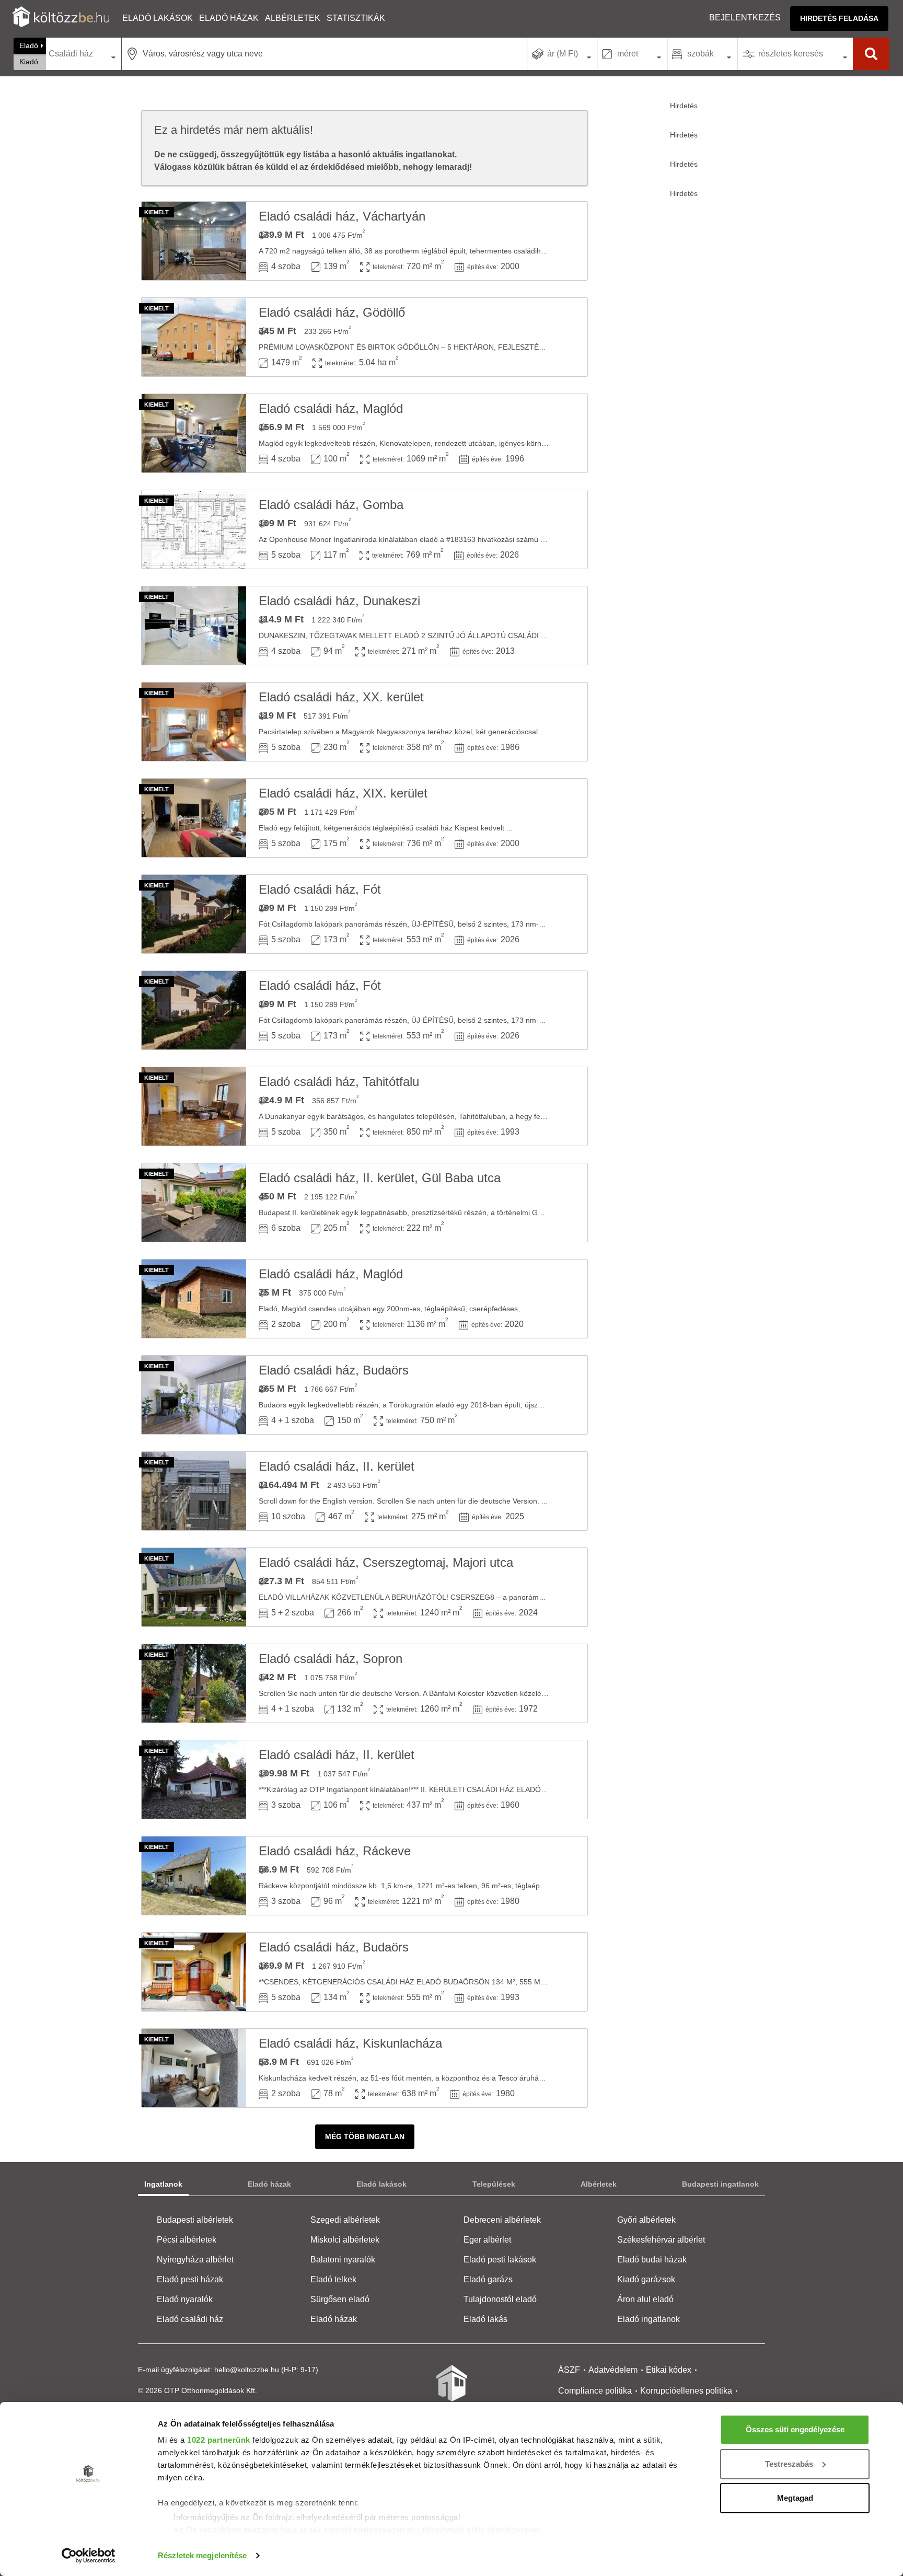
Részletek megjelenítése (202, 2555)
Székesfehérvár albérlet (661, 2240)
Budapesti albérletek (195, 2220)
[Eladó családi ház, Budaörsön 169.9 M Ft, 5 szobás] (194, 1972)
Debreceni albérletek (502, 2220)
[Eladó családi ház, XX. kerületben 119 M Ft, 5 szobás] (194, 722)
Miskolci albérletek (345, 2240)
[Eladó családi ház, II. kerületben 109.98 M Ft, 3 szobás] (194, 1780)
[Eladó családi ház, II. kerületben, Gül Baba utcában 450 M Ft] (194, 1203)
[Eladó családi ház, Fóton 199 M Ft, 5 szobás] (194, 914)
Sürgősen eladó (340, 2299)
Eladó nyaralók (185, 2299)
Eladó (29, 45)
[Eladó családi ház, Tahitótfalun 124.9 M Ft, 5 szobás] (194, 1106)
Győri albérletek (646, 2220)
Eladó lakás (485, 2319)
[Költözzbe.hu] (61, 18)
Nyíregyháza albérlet (195, 2260)
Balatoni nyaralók (343, 2260)
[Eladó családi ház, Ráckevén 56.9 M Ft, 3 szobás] (194, 1876)
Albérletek (293, 18)
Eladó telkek (333, 2279)
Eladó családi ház (190, 2319)
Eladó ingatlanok (649, 2319)
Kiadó (29, 62)
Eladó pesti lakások (500, 2260)
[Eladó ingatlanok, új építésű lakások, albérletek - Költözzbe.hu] (451, 2390)
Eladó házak (229, 18)
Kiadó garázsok (646, 2279)
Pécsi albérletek (187, 2240)
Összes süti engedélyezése (795, 2429)
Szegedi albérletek (345, 2220)
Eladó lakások (158, 18)
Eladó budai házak (652, 2260)
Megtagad (795, 2498)
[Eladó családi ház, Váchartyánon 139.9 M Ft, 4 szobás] (194, 241)
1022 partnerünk (219, 2440)
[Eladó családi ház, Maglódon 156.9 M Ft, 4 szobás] (194, 433)
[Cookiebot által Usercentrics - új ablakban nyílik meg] (89, 2556)
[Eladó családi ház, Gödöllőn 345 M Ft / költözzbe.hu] (194, 337)
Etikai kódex (669, 2370)
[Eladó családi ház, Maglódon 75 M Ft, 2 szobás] (194, 1299)
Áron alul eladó (645, 2299)
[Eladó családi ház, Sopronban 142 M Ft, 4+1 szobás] (194, 1683)
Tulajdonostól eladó (500, 2299)
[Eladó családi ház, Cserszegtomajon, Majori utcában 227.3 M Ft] (194, 1587)
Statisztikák (356, 18)
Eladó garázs (488, 2279)
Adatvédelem (613, 2370)
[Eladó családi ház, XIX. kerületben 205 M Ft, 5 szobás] (194, 818)
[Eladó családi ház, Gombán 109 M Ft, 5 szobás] (194, 529)
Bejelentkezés (745, 18)
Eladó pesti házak (190, 2279)
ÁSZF (569, 2370)
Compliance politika (595, 2391)
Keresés (871, 54)
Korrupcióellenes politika (686, 2391)
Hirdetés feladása (839, 18)
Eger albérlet (487, 2240)
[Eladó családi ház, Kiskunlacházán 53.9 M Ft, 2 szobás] (194, 2068)
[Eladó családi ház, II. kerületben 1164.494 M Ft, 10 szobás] (194, 1491)
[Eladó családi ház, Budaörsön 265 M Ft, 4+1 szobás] (194, 1395)
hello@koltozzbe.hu (247, 2370)
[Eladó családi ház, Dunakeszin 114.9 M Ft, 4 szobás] (194, 626)
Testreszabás (789, 2464)
